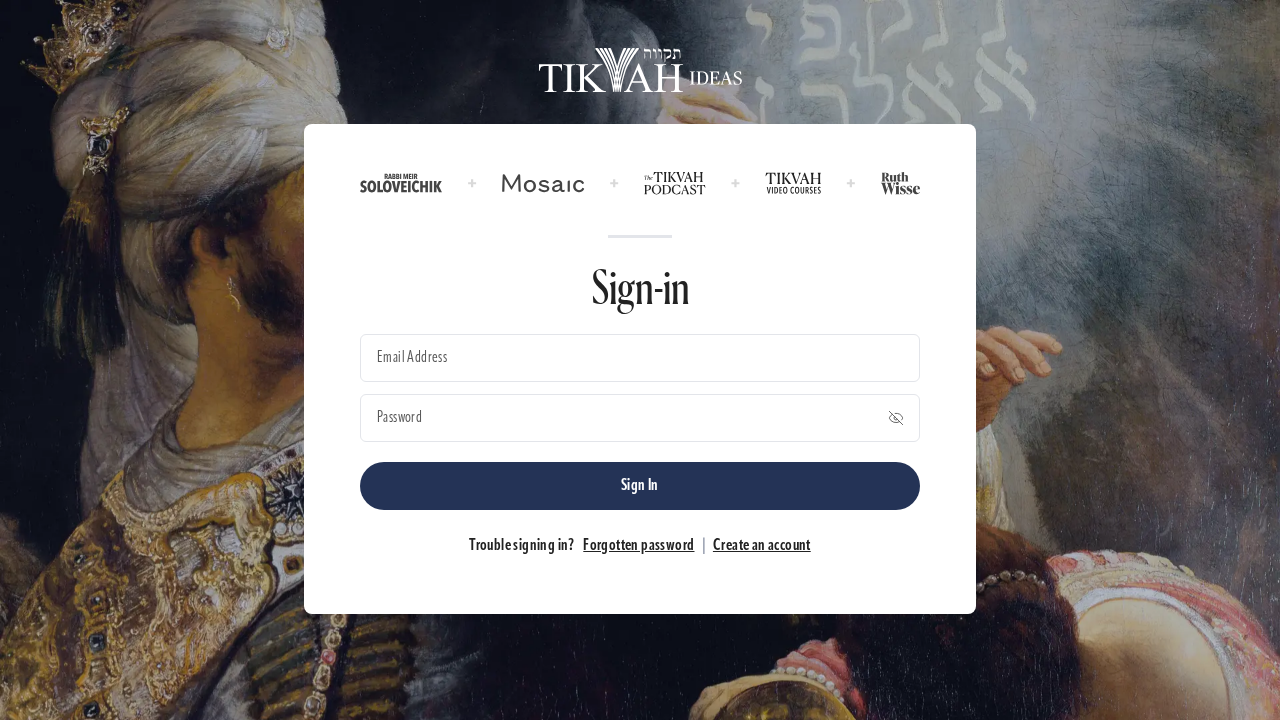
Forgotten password (638, 546)
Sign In (640, 486)
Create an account (762, 546)
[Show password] (896, 418)
